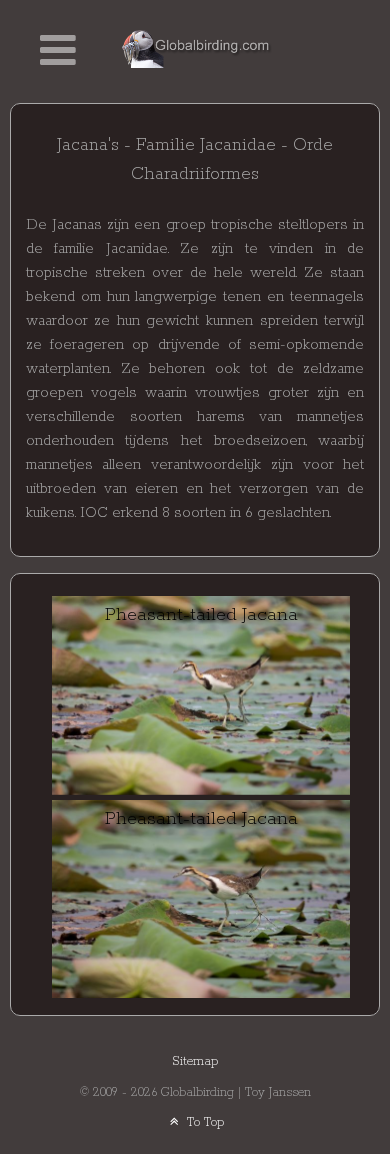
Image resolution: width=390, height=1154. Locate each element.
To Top (203, 1122)
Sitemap (195, 1061)
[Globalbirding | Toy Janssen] (197, 48)
